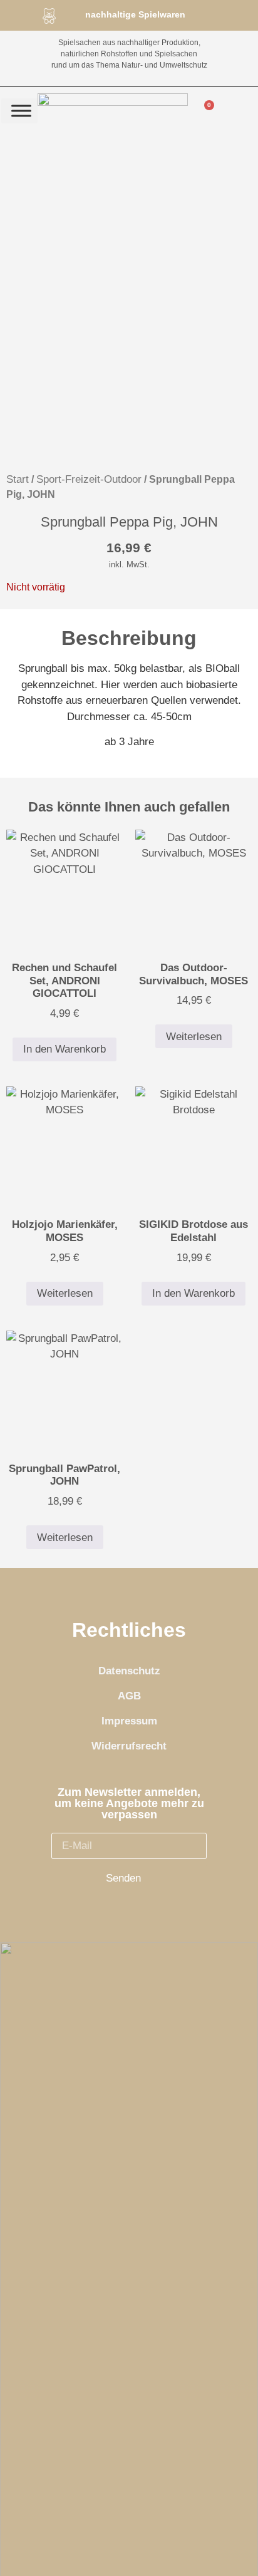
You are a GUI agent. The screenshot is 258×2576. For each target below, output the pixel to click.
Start (18, 479)
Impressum (129, 1721)
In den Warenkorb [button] (64, 1049)
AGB (129, 1696)
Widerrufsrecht (129, 1746)
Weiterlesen (194, 1037)
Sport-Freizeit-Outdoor (89, 479)
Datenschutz (129, 1671)
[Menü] (21, 111)
